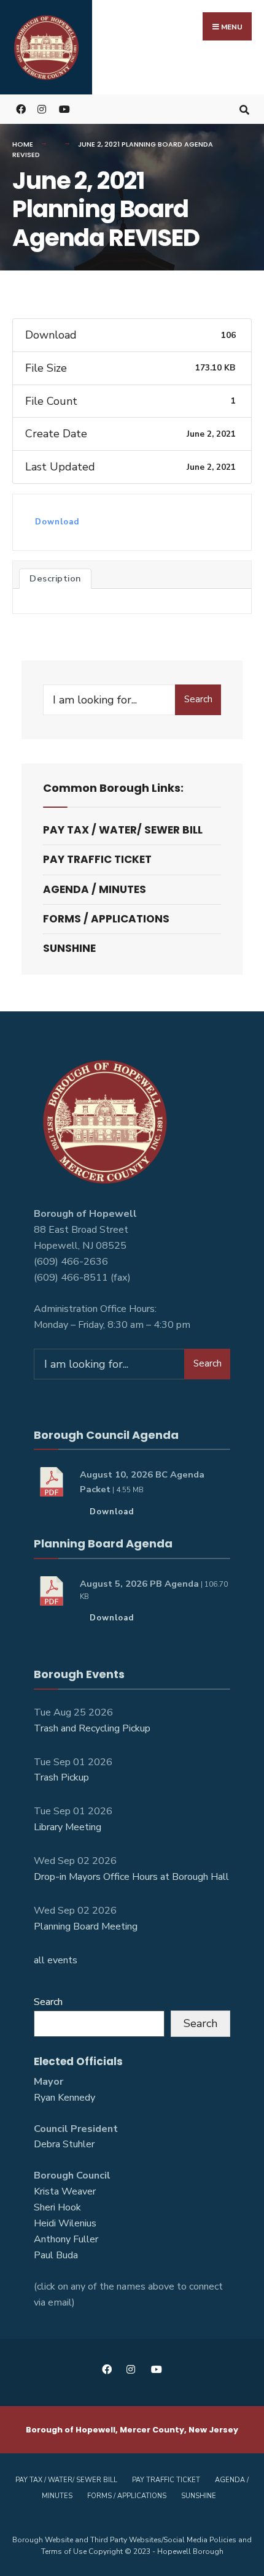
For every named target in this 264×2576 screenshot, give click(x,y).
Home (23, 144)
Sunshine (69, 948)
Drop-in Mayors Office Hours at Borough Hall (131, 1877)
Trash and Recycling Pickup (92, 1728)
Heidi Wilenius (65, 2223)
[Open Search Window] (244, 109)
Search (198, 699)
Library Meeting (68, 1827)
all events (56, 1960)
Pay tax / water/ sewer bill (123, 830)
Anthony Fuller (66, 2239)
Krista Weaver (65, 2191)
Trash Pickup (61, 1777)
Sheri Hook (57, 2207)
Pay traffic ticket (97, 859)
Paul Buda (56, 2255)
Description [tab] (55, 578)
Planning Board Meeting (86, 1926)
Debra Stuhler (64, 2144)
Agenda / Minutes (95, 889)
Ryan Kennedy (64, 2098)
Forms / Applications (106, 919)
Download (57, 522)
